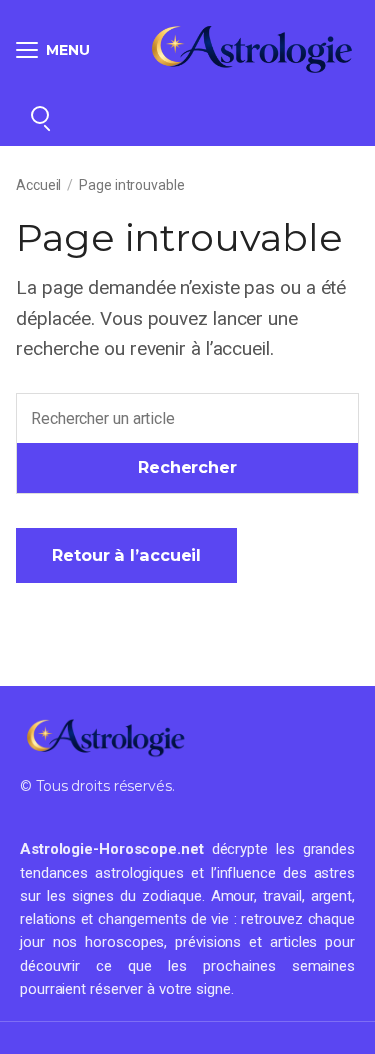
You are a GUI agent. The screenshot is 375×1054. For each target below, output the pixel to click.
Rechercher (187, 467)
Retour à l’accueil (126, 555)
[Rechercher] (40, 115)
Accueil (38, 185)
